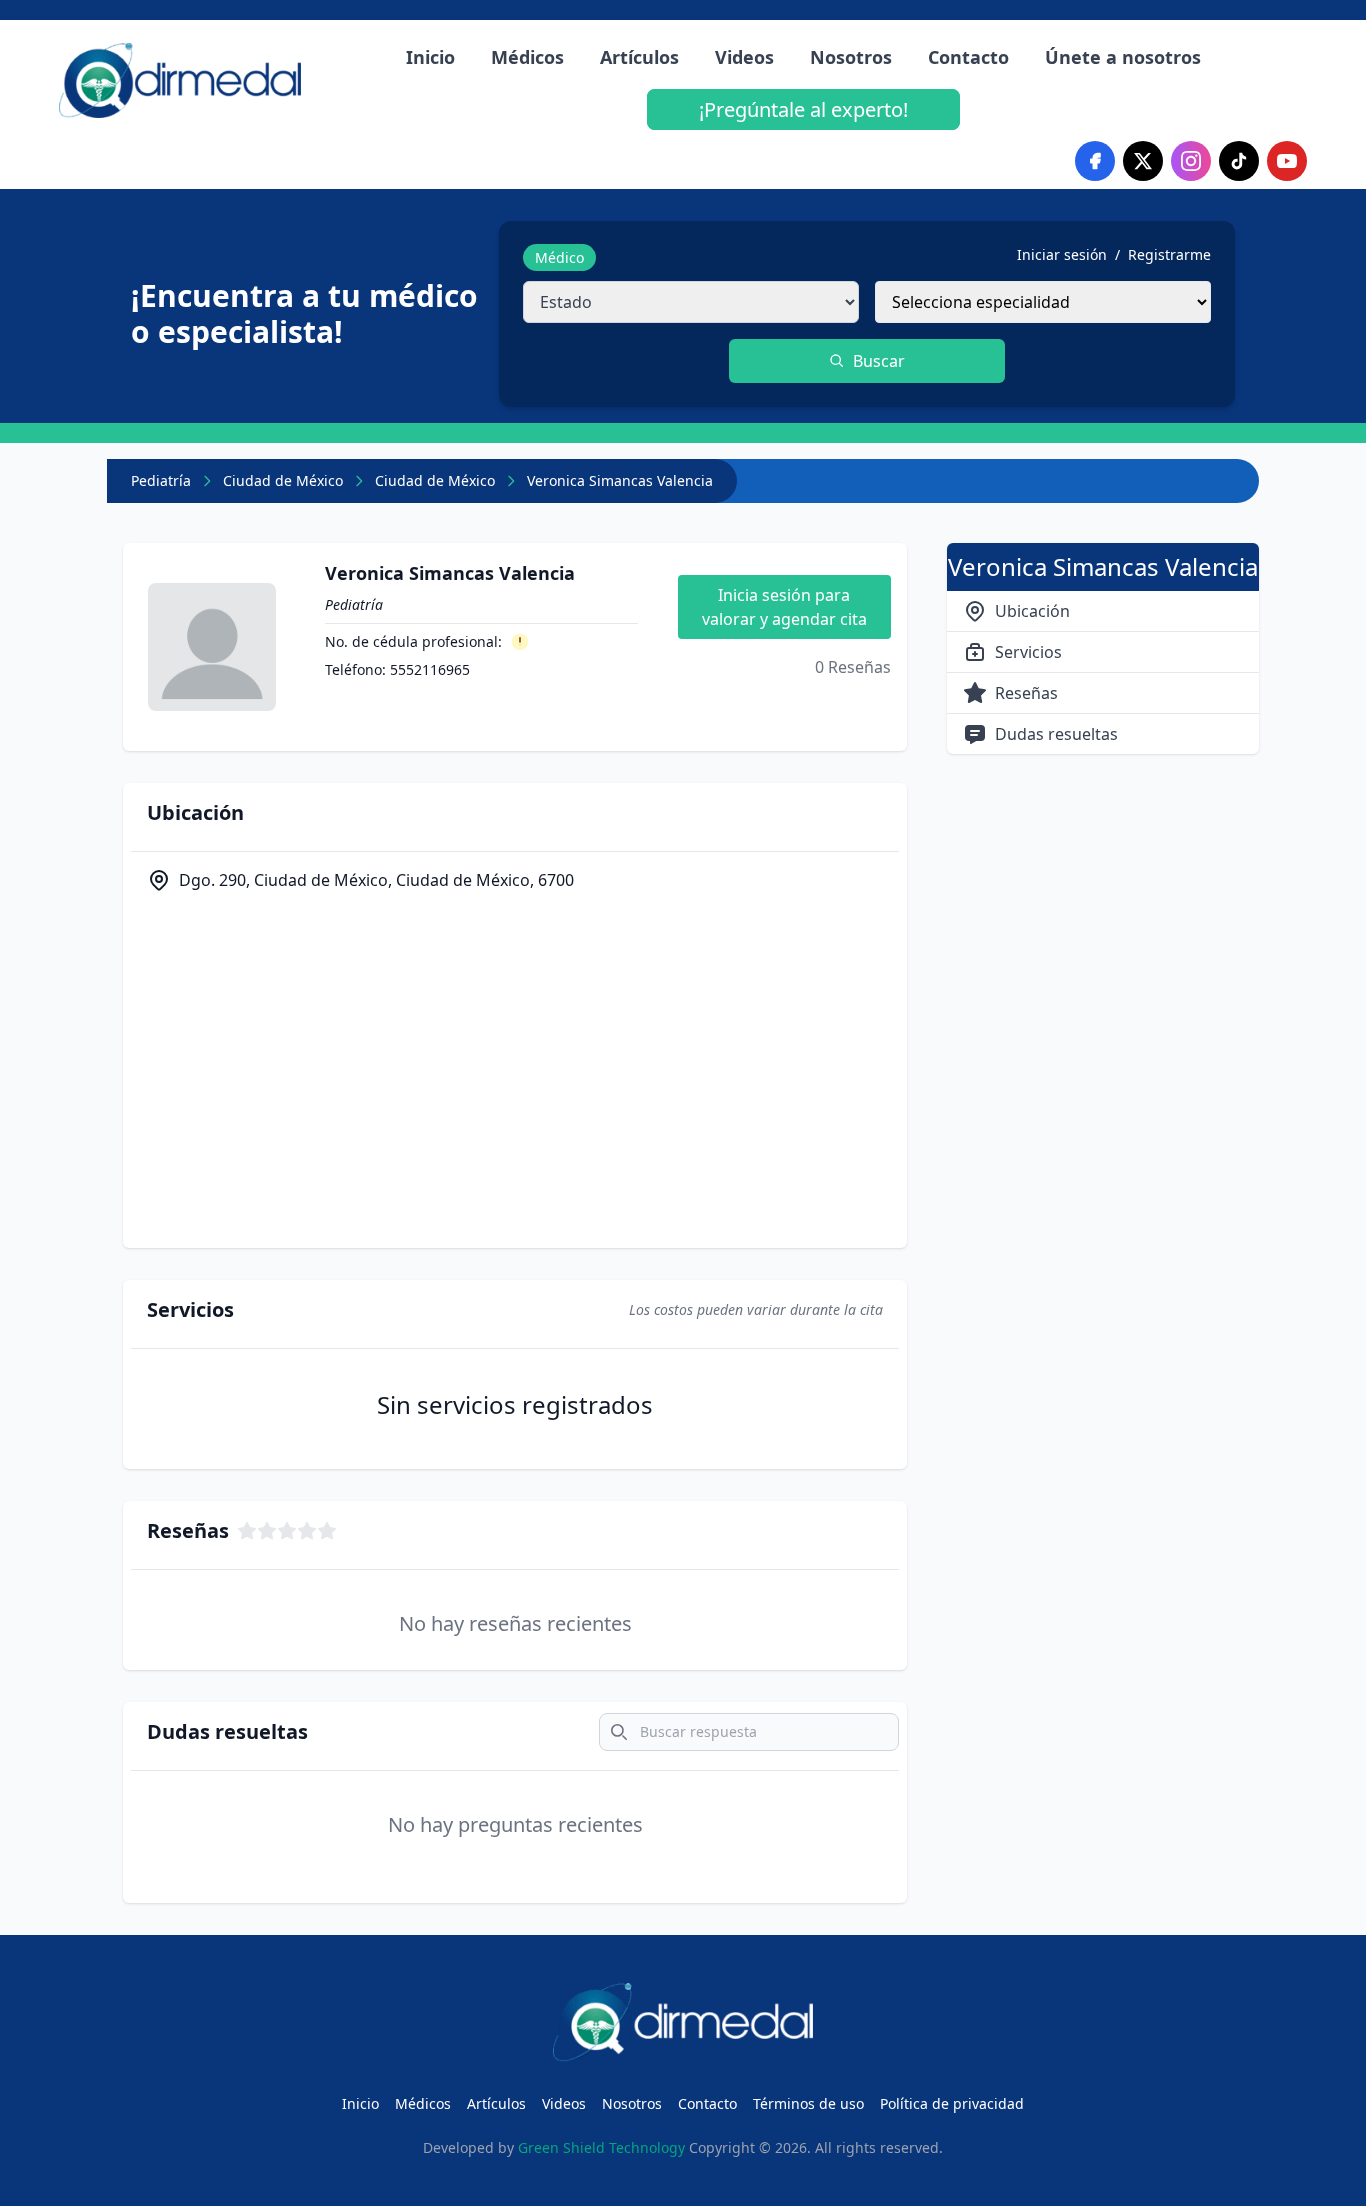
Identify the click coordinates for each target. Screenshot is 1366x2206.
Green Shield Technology (601, 2147)
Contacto (968, 57)
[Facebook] (1095, 161)
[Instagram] (1191, 161)
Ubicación (1032, 611)
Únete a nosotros (1123, 57)
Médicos (527, 57)
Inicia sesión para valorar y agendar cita (784, 607)
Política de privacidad (952, 2103)
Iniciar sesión (1062, 254)
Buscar (879, 361)
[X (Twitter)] (1143, 161)
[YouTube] (1287, 161)
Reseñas (1026, 693)
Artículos (639, 57)
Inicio (430, 57)
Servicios (1028, 652)
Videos (744, 57)
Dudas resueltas (1056, 734)
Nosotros (851, 57)
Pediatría (161, 480)
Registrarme (1169, 254)
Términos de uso (808, 2103)
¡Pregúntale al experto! (803, 109)
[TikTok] (1239, 161)
